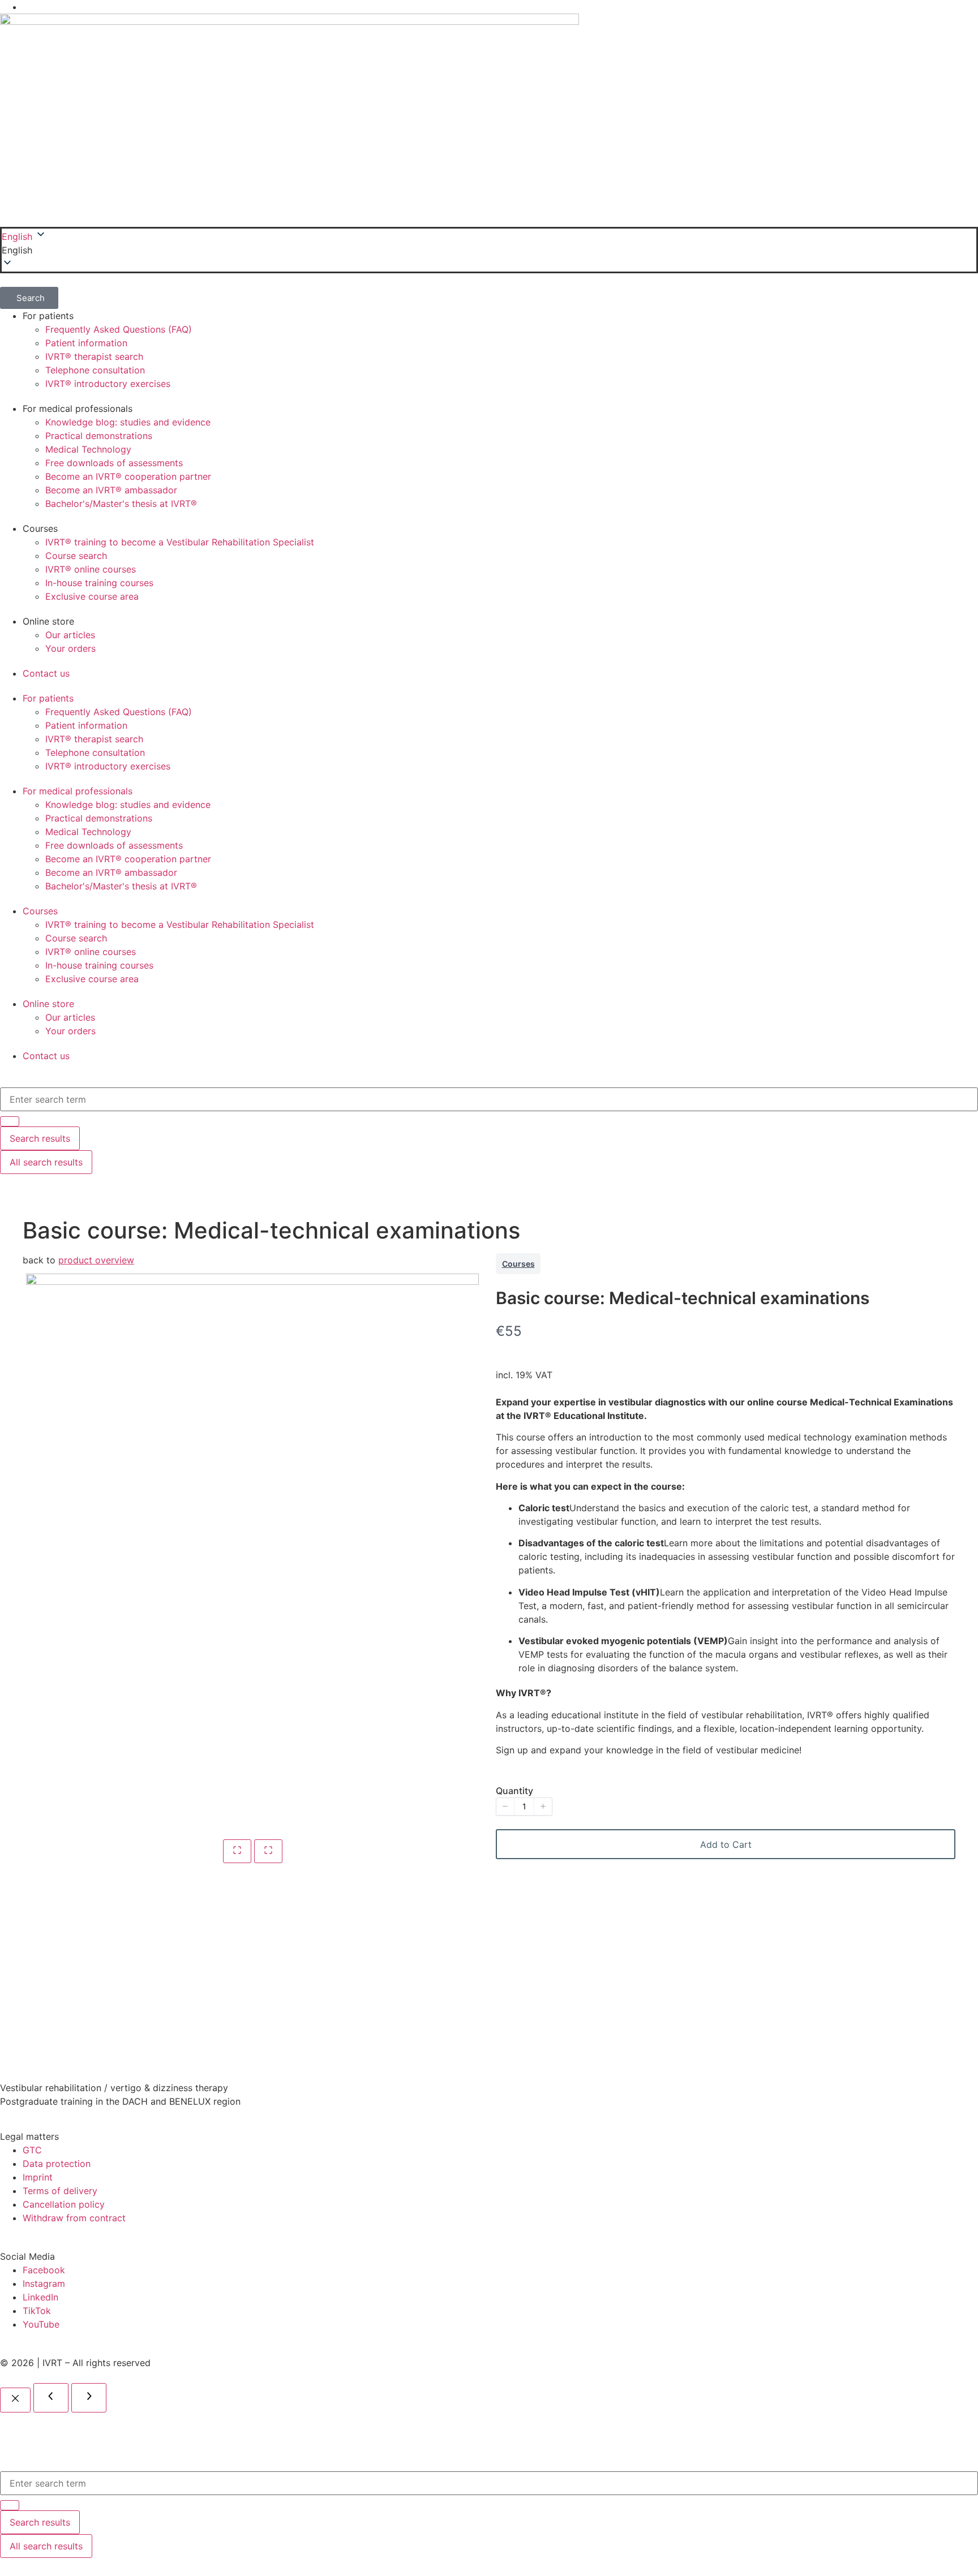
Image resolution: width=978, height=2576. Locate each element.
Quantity (514, 1791)
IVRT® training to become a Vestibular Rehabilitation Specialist (180, 542)
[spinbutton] (524, 1807)
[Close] (15, 2400)
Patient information (86, 343)
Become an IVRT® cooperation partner (128, 476)
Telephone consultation (95, 370)
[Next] (89, 2398)
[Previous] (51, 2398)
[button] (489, 250)
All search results (46, 2546)
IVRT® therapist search (94, 356)
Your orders (70, 648)
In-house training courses (99, 583)
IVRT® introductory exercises (108, 384)
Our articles (70, 635)
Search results (40, 2522)
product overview (96, 1260)
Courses (518, 1264)
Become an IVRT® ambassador (111, 490)
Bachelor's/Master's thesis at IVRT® (121, 504)
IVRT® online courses (91, 569)
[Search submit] (10, 2505)
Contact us (46, 673)
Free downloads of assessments (114, 463)
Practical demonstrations (99, 436)
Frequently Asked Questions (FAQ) (119, 329)
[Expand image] (237, 1851)
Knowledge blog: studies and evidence (128, 422)
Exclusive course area (92, 596)
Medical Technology (88, 449)
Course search (76, 556)
